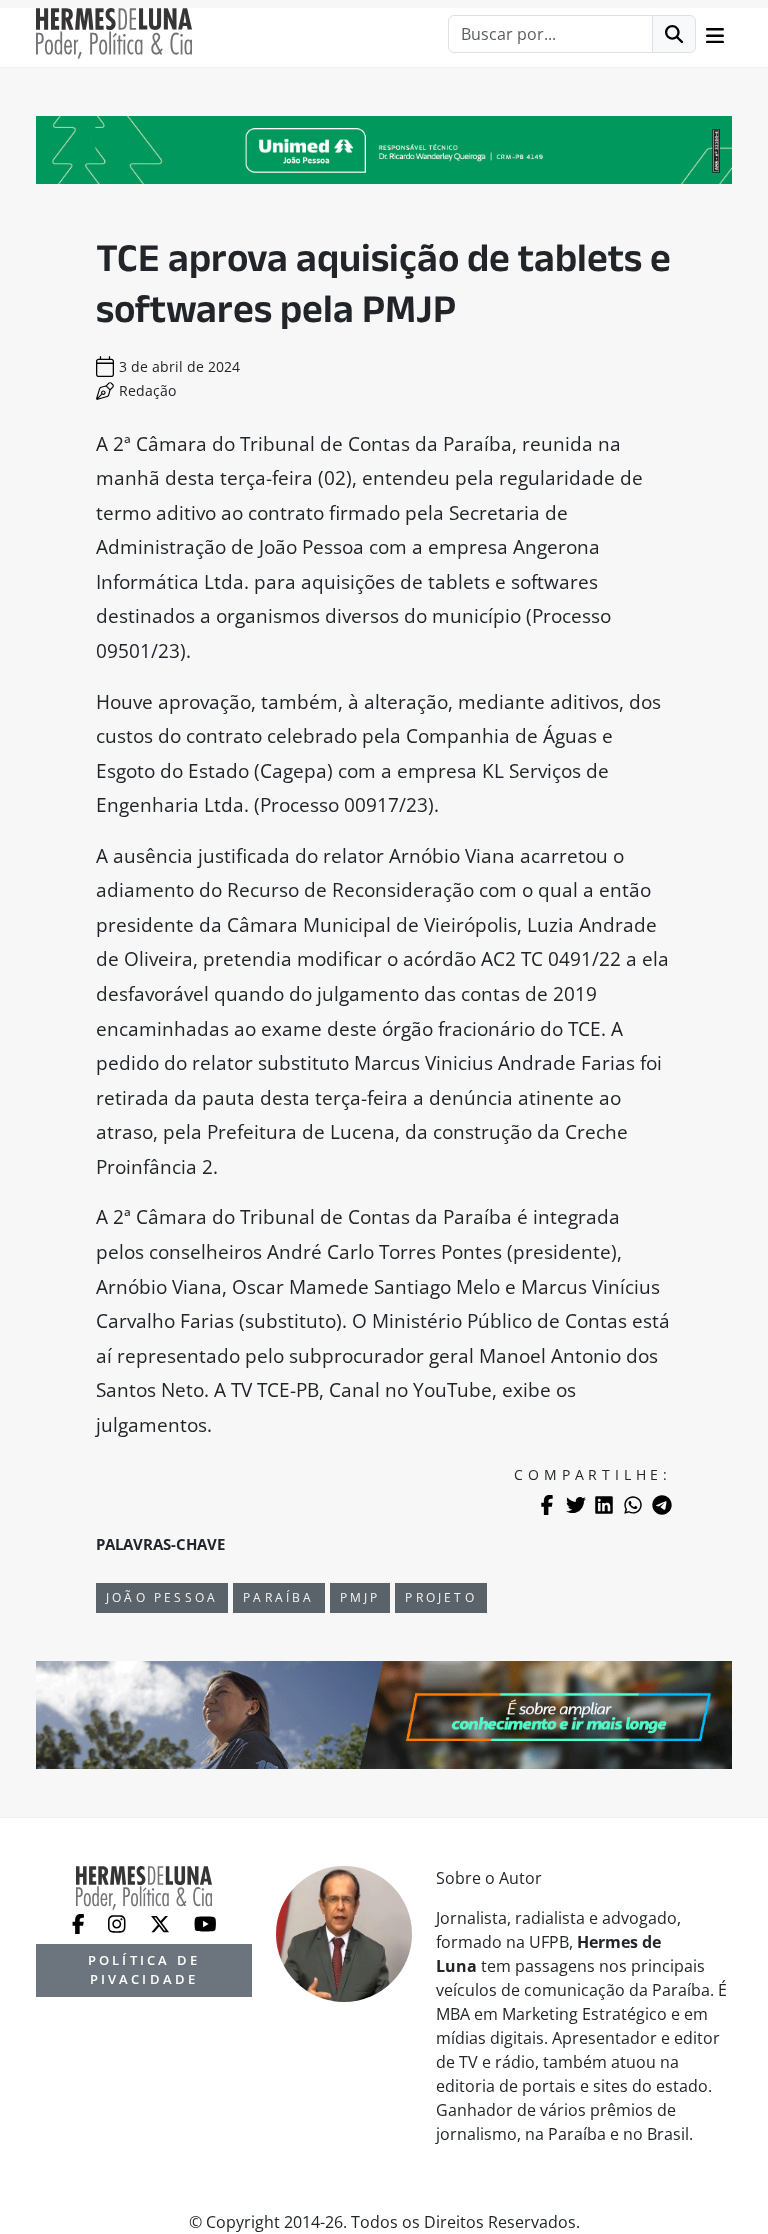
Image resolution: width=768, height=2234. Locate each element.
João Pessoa (162, 1597)
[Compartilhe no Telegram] (662, 1505)
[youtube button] (205, 1922)
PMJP (360, 1597)
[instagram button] (119, 1922)
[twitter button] (162, 1922)
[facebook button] (80, 1922)
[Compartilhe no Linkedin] (604, 1505)
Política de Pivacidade (144, 1969)
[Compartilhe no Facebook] (547, 1505)
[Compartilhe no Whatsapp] (633, 1505)
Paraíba (278, 1597)
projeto (440, 1597)
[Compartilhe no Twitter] (576, 1505)
